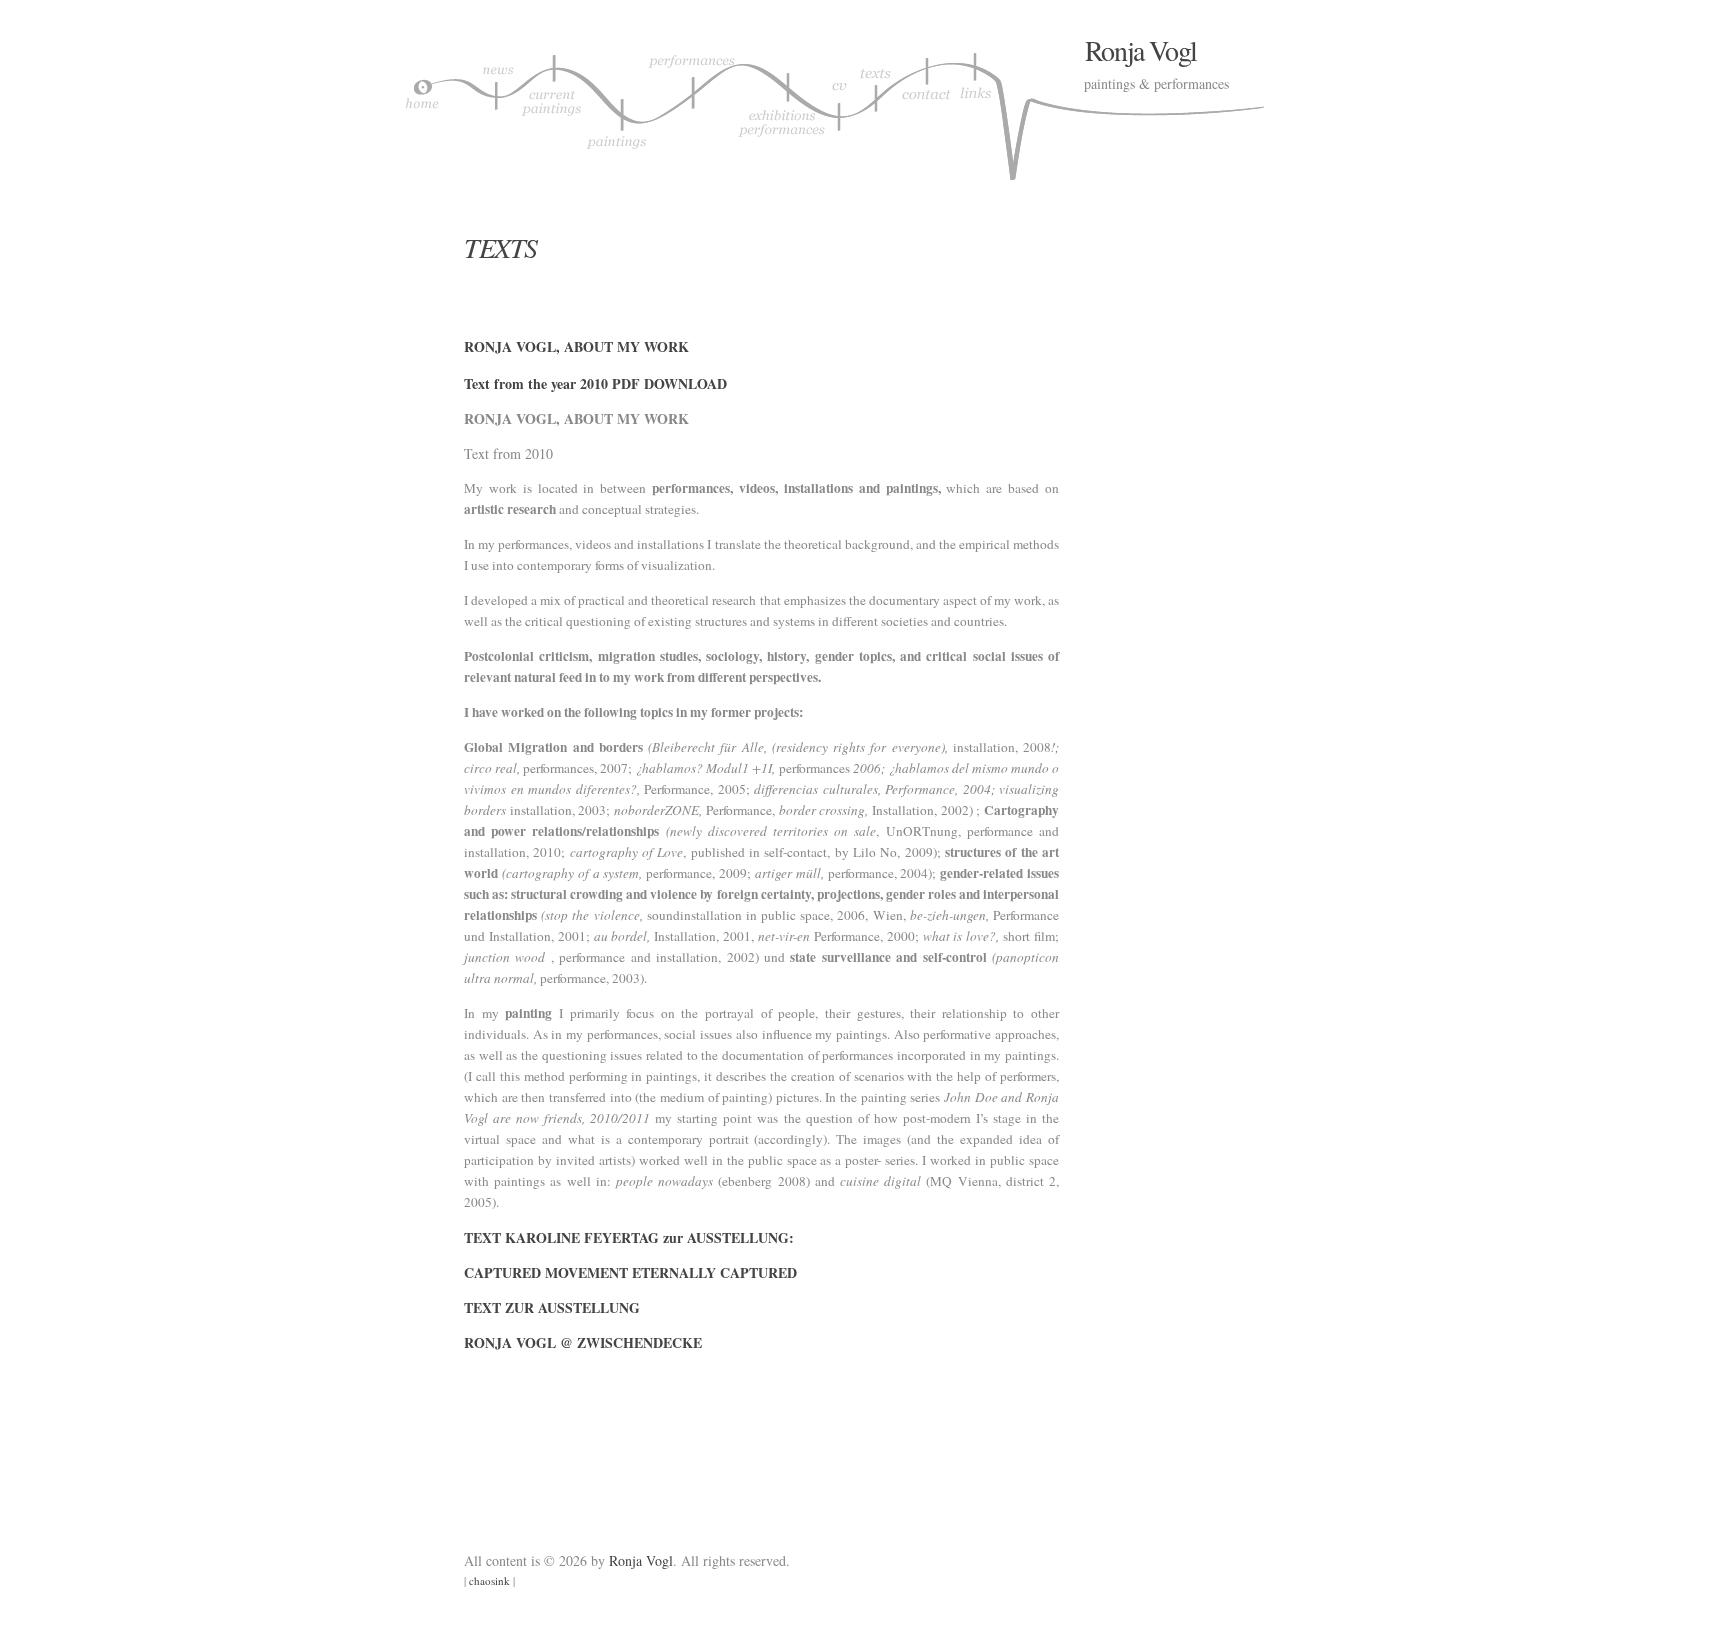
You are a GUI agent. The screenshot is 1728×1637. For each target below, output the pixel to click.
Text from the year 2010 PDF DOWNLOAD (595, 383)
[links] (976, 109)
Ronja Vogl (1141, 50)
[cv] (843, 109)
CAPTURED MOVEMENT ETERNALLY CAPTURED (630, 1272)
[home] (423, 109)
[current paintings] (551, 109)
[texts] (878, 109)
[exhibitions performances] (782, 109)
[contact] (927, 109)
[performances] (691, 109)
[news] (496, 109)
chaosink (489, 1580)
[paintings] (616, 109)
